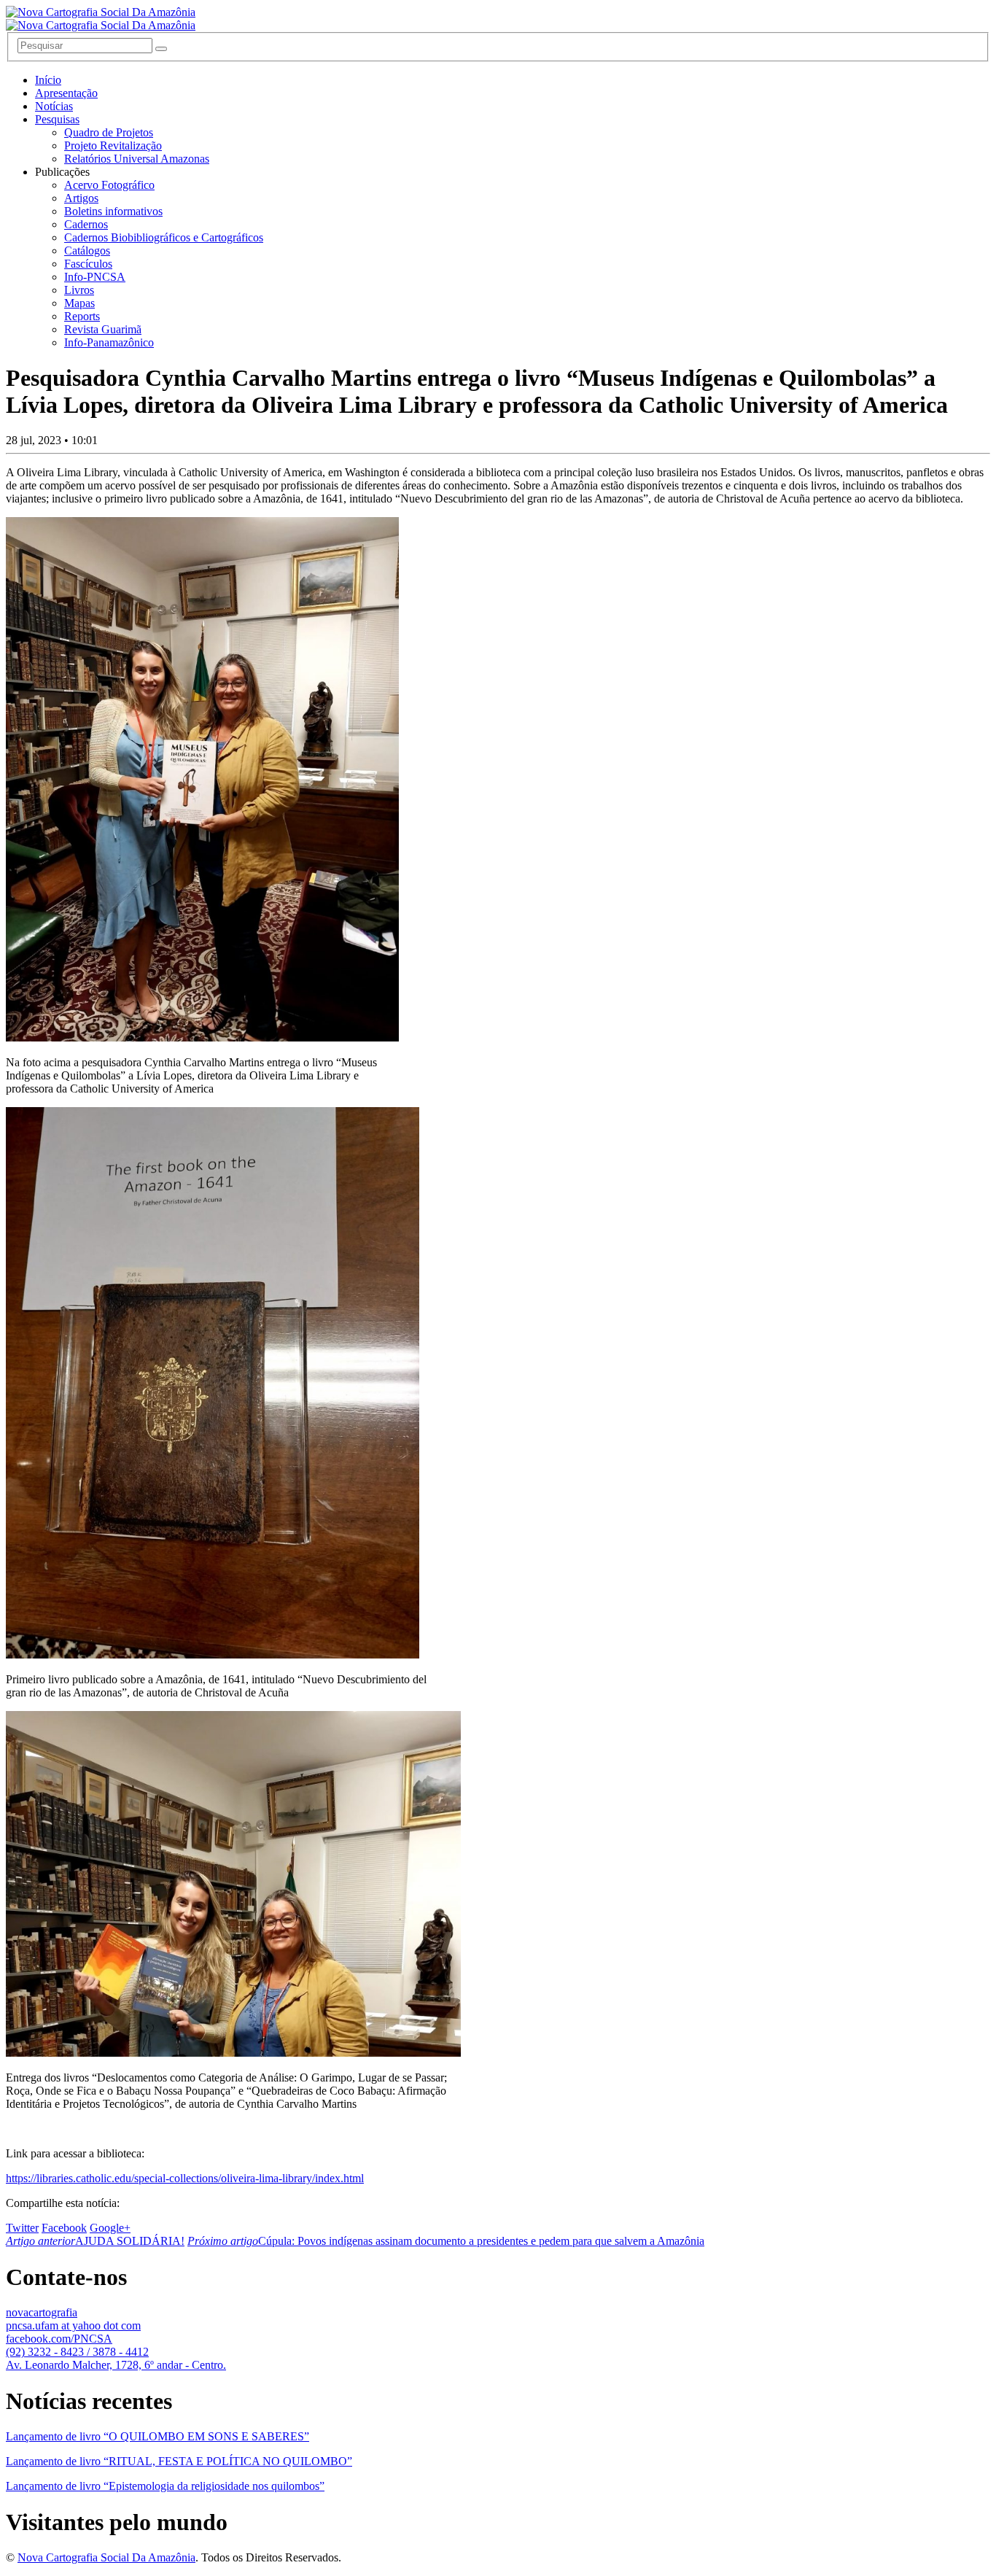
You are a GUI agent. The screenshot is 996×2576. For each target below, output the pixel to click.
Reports (82, 316)
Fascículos (88, 264)
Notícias (54, 106)
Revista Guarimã (103, 329)
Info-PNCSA (95, 277)
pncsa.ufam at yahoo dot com (73, 2325)
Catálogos (87, 251)
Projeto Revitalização (113, 146)
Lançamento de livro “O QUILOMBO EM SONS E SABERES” (157, 2436)
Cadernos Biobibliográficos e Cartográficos (164, 237)
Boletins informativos (113, 211)
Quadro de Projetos (109, 132)
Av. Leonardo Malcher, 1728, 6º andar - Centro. (116, 2365)
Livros (79, 290)
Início (48, 80)
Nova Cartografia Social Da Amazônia (106, 2557)
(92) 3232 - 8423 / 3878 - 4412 (77, 2352)
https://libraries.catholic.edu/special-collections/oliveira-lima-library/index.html (185, 2178)
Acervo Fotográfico (109, 185)
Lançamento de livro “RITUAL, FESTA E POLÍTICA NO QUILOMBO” (179, 2461)
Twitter (22, 2228)
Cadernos (86, 224)
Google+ (110, 2228)
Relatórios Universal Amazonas (137, 159)
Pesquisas (57, 119)
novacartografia (42, 2312)
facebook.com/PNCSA (59, 2339)
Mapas (79, 303)
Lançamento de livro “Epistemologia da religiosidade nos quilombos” (165, 2486)
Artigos (81, 198)
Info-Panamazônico (109, 342)
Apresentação (66, 93)
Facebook (64, 2228)
